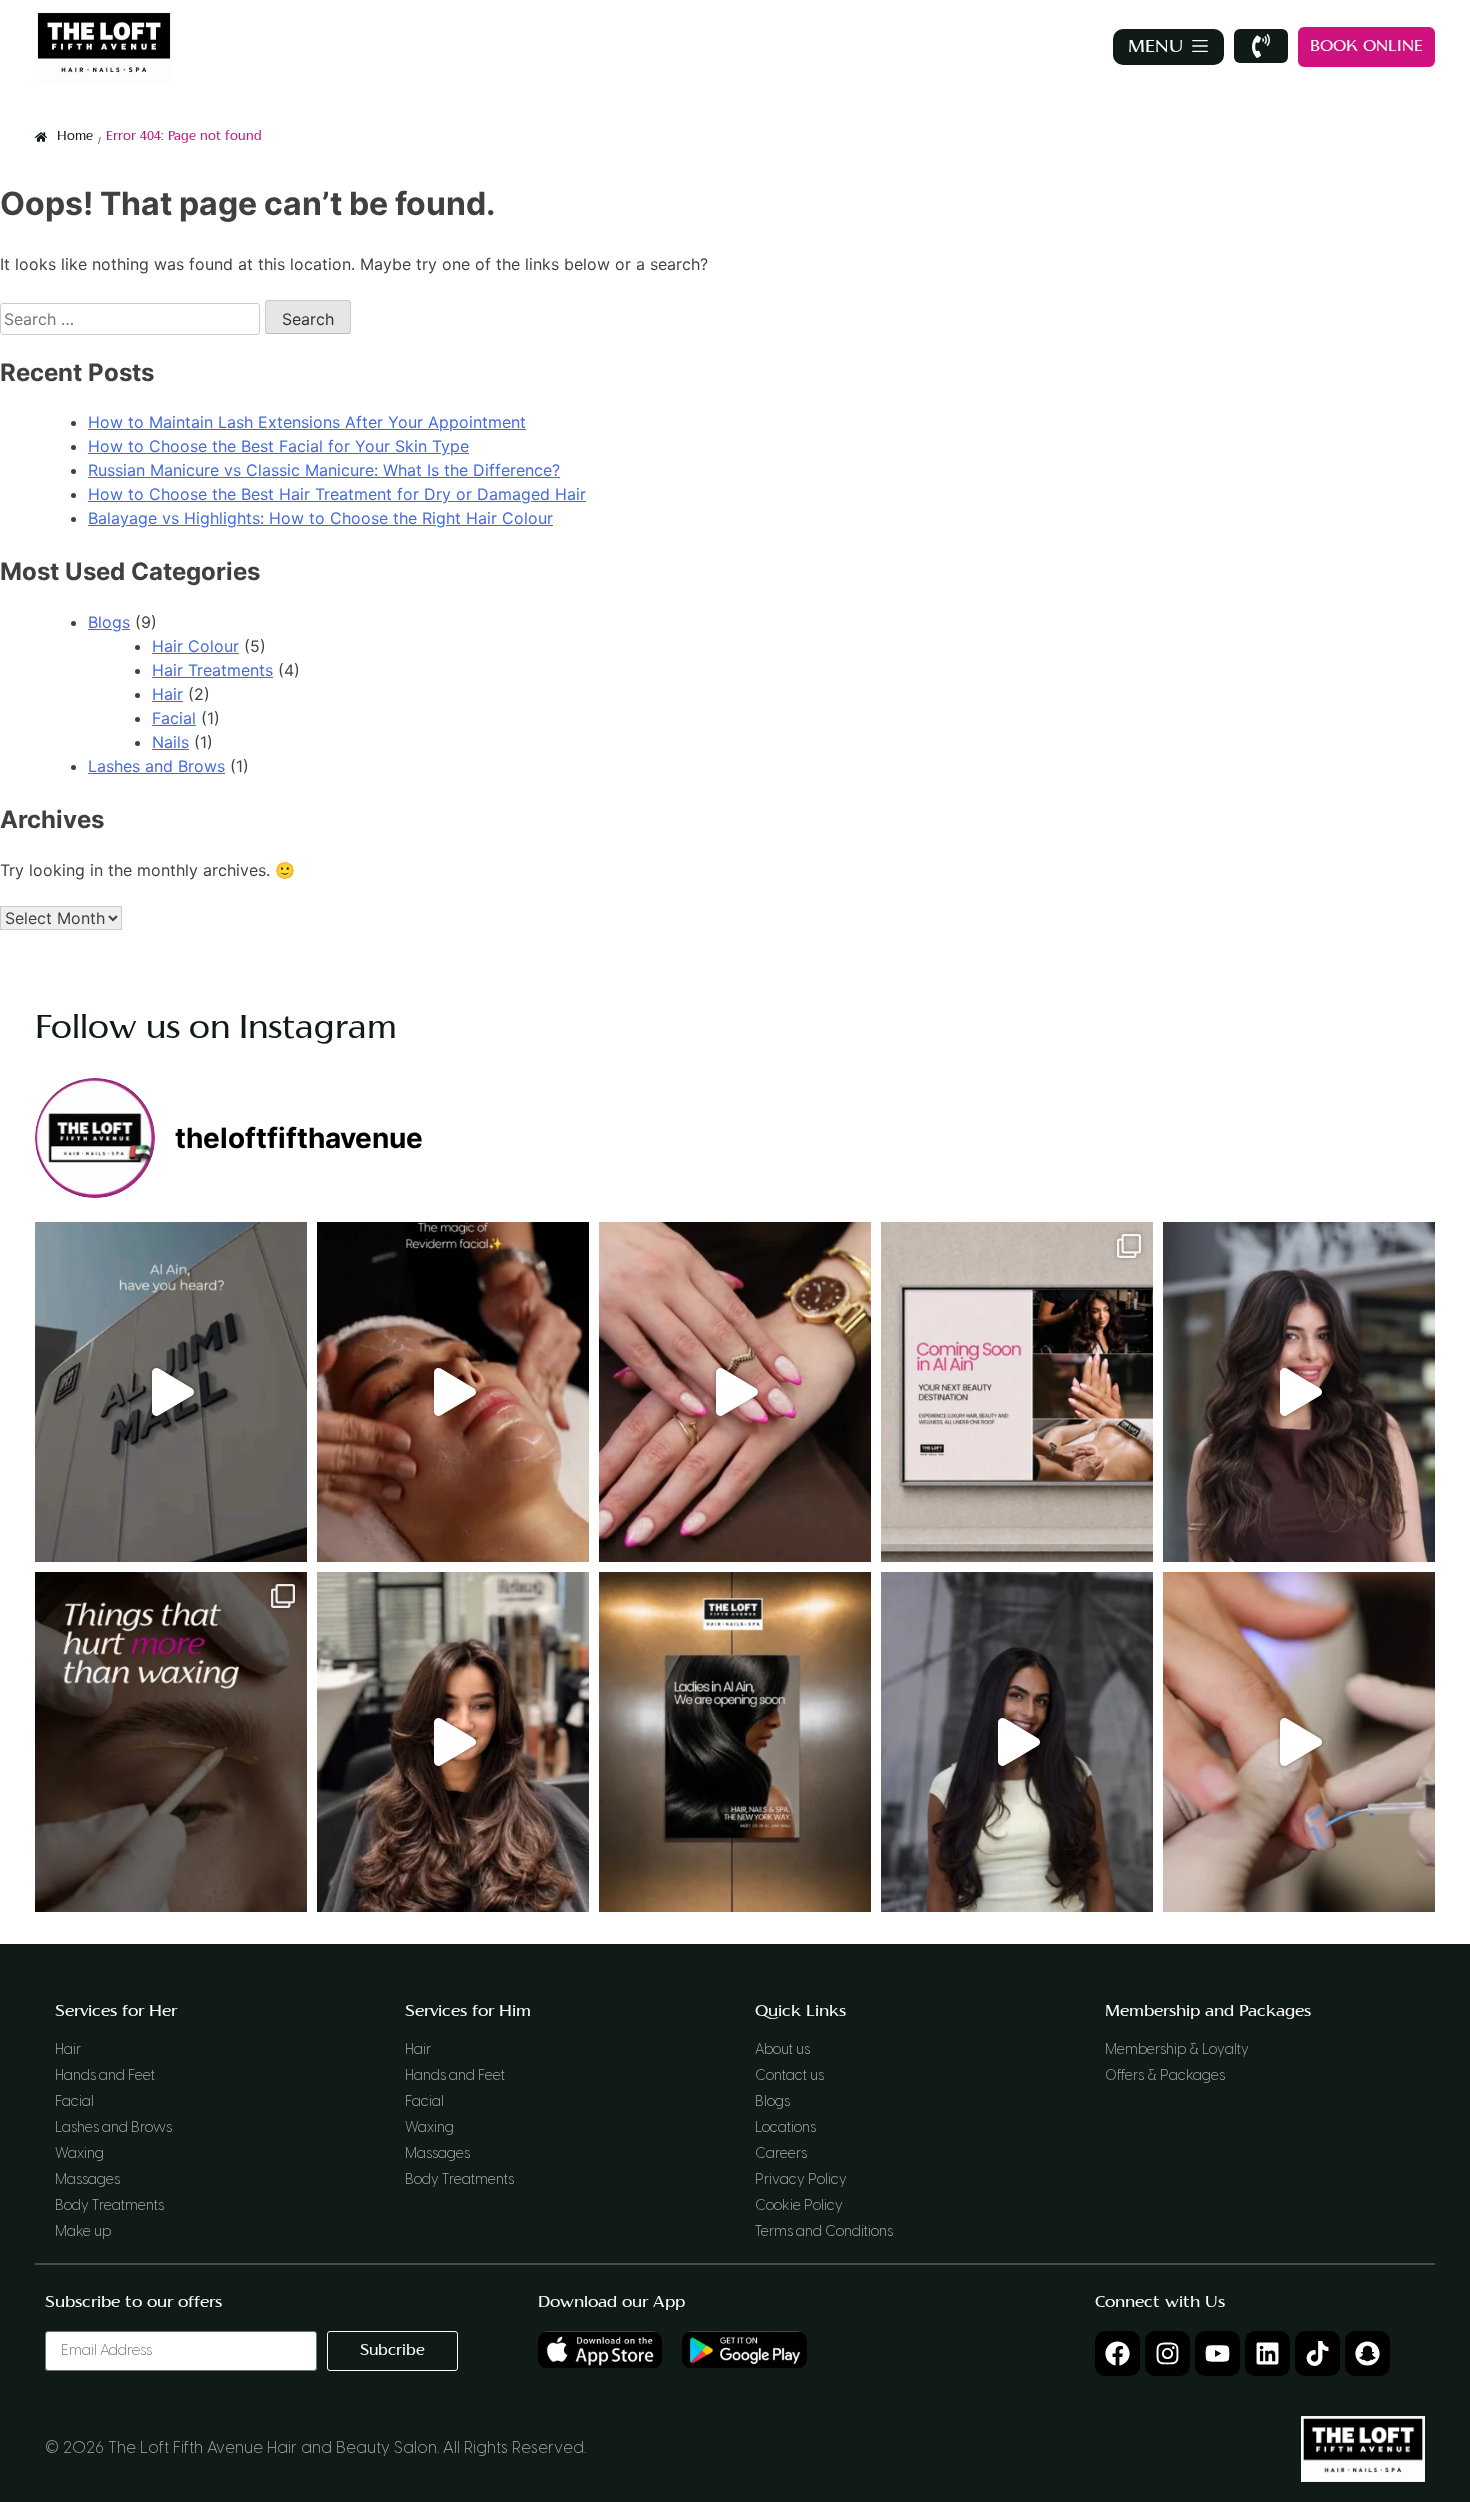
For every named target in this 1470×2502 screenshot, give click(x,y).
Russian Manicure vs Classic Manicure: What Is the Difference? (324, 470)
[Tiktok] (1317, 2353)
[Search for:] (132, 319)
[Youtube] (1217, 2353)
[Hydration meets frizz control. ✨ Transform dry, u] (1017, 1742)
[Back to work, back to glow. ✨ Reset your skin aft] (453, 1392)
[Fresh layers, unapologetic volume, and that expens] (453, 1742)
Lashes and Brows (156, 766)
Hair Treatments (212, 670)
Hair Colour (195, 646)
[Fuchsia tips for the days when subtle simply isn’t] (735, 1392)
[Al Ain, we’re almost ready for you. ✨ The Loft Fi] (1017, 1392)
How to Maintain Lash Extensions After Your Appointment (307, 422)
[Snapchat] (1367, 2353)
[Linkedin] (1267, 2353)
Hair (167, 694)
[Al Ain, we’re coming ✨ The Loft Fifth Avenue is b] (735, 1742)
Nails (170, 742)
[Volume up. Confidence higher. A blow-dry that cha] (1299, 1392)
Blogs (109, 622)
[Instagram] (1167, 2353)
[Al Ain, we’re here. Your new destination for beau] (171, 1392)
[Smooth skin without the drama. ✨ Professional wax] (171, 1742)
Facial (174, 718)
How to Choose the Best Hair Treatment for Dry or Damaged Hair (337, 494)
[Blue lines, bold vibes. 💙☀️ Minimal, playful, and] (1299, 1742)
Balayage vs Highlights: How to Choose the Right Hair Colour (320, 518)
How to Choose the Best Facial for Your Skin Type (278, 446)
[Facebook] (1117, 2353)
